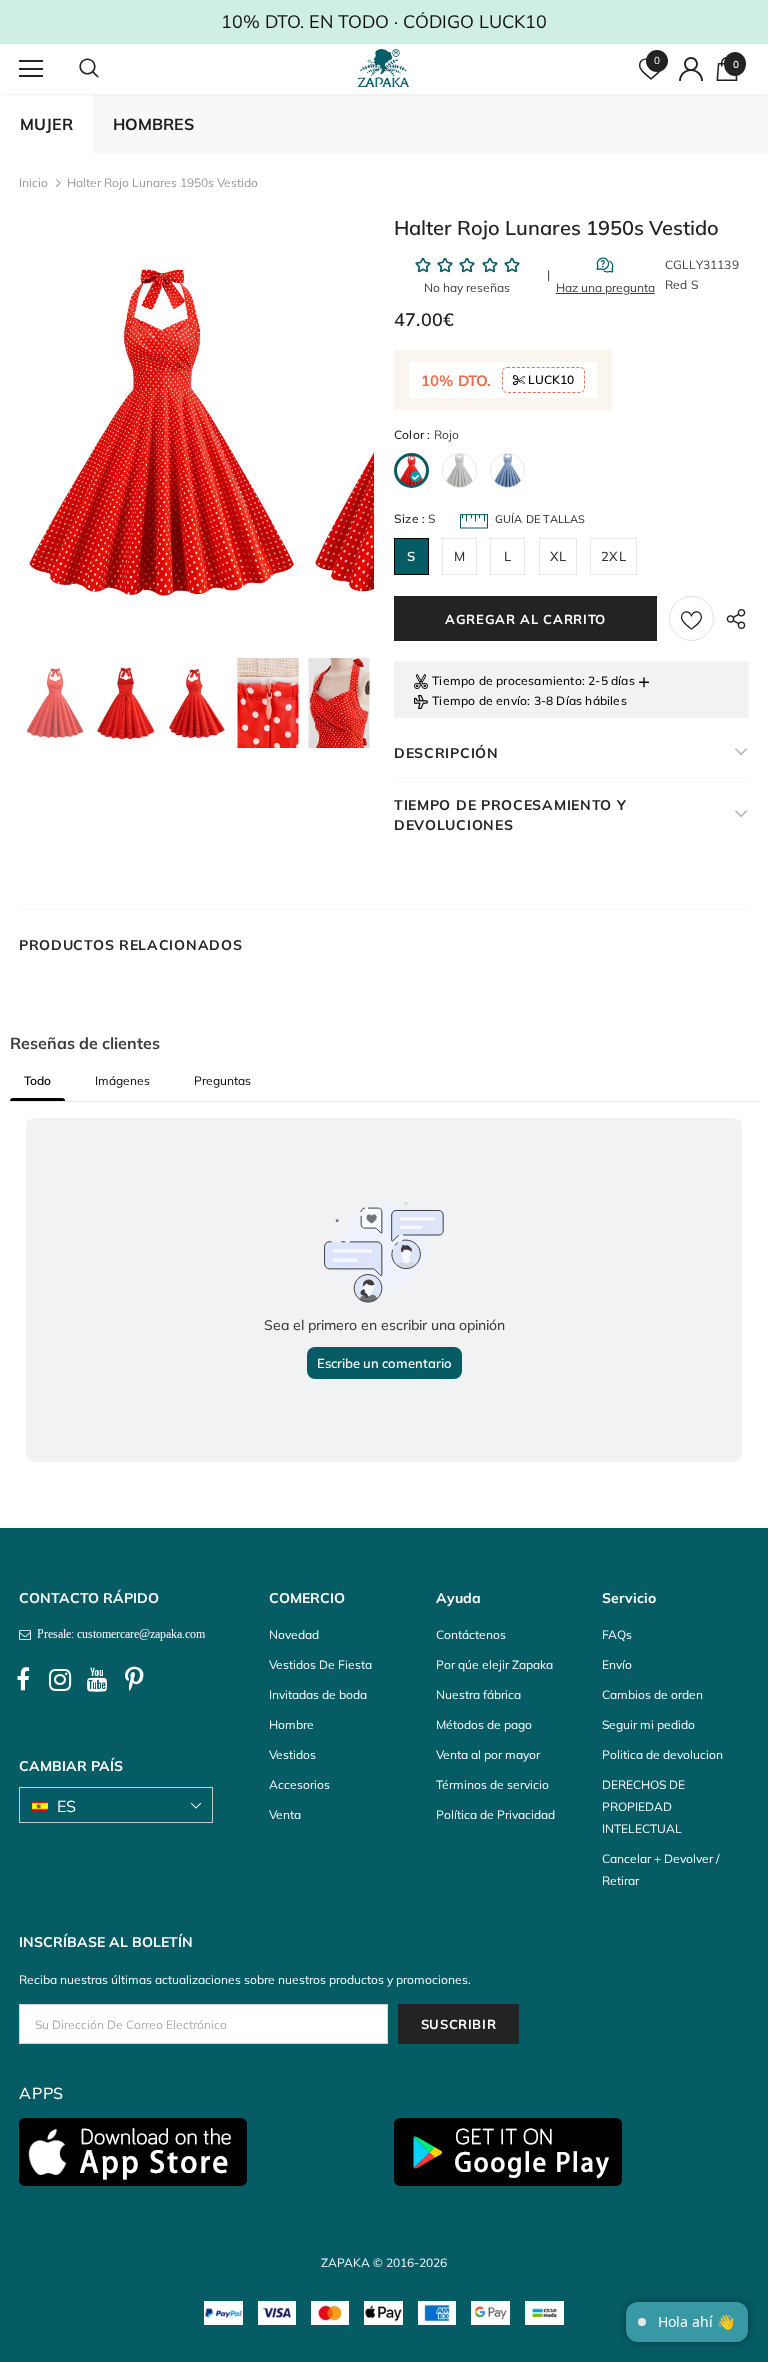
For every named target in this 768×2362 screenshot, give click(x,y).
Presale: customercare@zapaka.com (118, 1634)
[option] (161, 434)
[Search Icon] (109, 69)
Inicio (33, 182)
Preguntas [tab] (222, 1080)
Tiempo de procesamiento (507, 680)
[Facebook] (23, 1680)
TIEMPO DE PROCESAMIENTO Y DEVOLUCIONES (510, 815)
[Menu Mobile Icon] (31, 69)
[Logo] (386, 68)
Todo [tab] (37, 1080)
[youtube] (97, 1680)
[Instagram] (60, 1680)
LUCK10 (549, 379)
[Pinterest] (134, 1680)
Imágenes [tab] (122, 1080)
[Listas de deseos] (691, 618)
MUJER (46, 124)
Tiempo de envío (479, 700)
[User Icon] (691, 69)
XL (558, 556)
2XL (613, 556)
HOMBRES (153, 124)
